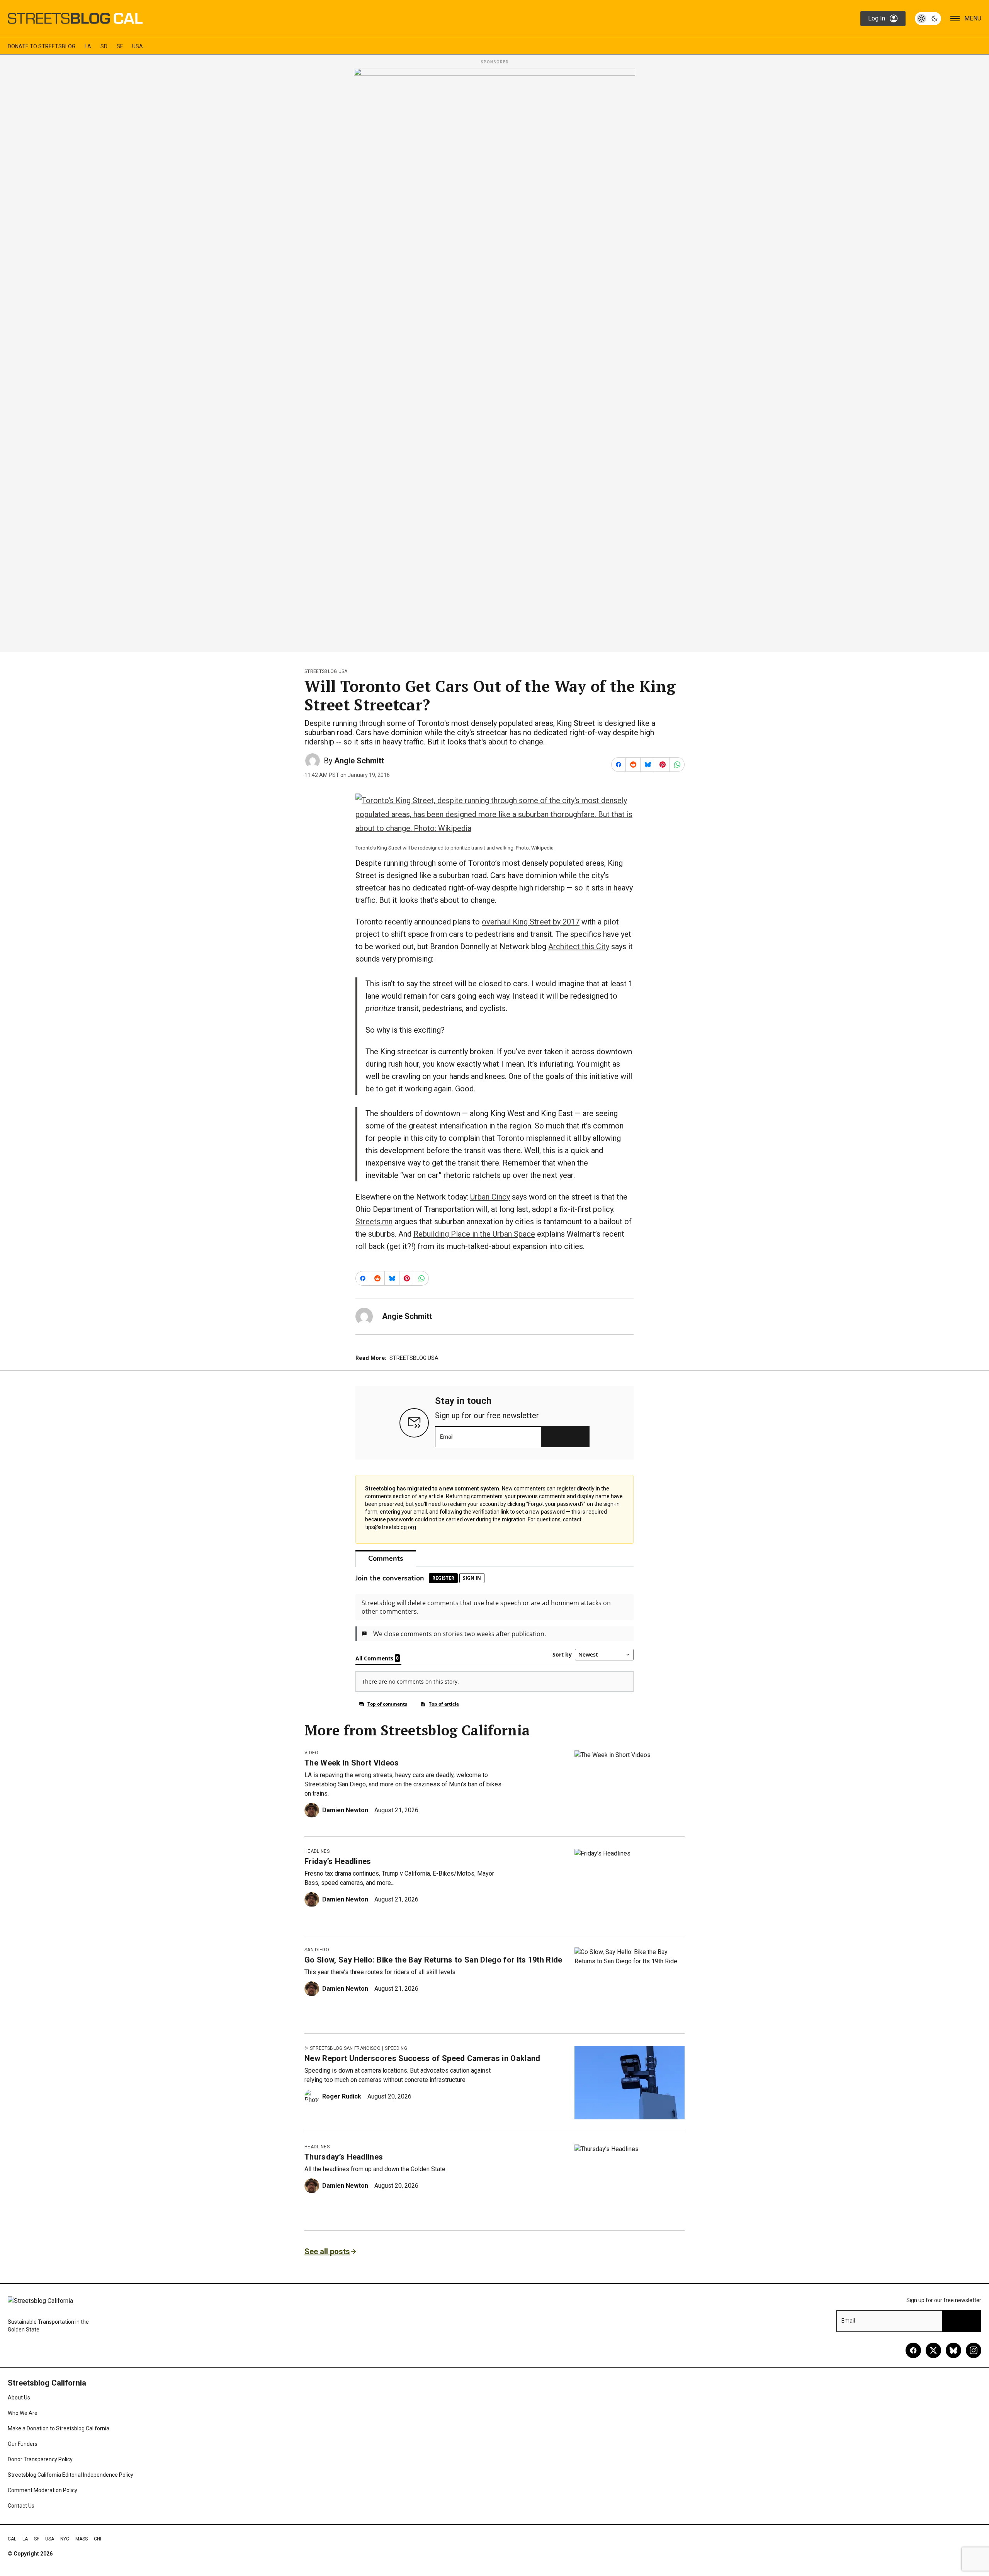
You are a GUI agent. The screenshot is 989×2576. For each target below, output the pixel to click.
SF (120, 46)
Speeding (396, 2048)
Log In (877, 18)
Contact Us (21, 2506)
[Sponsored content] (494, 358)
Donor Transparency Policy (40, 2459)
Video (312, 1753)
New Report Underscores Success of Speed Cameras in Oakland (422, 2058)
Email (447, 1437)
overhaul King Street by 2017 (531, 922)
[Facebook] (913, 2350)
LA (88, 46)
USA (138, 46)
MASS (82, 2539)
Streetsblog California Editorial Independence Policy (71, 2475)
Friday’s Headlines (338, 1861)
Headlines (317, 1851)
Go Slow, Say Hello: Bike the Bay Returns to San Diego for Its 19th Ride (433, 1960)
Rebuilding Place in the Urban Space (474, 1234)
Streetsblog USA (326, 671)
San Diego (317, 1950)
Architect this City (579, 946)
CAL (12, 2539)
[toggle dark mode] (928, 19)
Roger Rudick (342, 2096)
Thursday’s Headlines (344, 2157)
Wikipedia (542, 848)
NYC (65, 2539)
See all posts (327, 2251)
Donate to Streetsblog (42, 46)
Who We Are (23, 2413)
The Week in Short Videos (352, 1763)
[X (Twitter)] (933, 2350)
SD (104, 46)
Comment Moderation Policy (42, 2490)
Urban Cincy (490, 1197)
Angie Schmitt (359, 761)
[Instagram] (974, 2350)
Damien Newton (345, 1810)
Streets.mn (374, 1222)
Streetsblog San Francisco (345, 2048)
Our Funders (23, 2444)
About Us (19, 2398)
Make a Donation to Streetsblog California (59, 2428)
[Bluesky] (953, 2350)
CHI (98, 2539)
